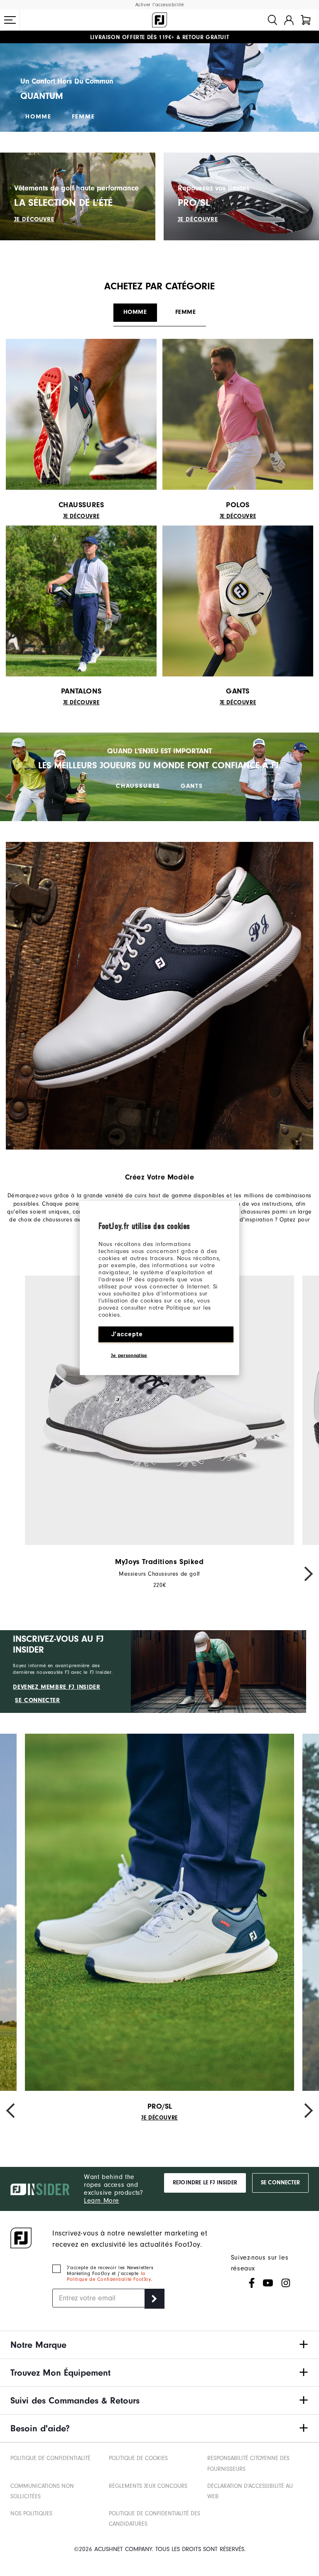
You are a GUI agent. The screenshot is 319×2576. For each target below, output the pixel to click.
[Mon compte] (289, 20)
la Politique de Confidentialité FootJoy (109, 2276)
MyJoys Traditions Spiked (159, 1562)
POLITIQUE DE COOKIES (138, 2458)
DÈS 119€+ (132, 37)
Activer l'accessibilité (160, 5)
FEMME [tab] (186, 312)
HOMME (38, 117)
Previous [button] (15, 1574)
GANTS (192, 786)
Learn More (102, 2201)
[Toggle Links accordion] (159, 2345)
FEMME (83, 117)
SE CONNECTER (37, 1700)
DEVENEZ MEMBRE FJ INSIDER (56, 1687)
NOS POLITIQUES (31, 2513)
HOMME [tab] (135, 312)
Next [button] (304, 1574)
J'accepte (127, 1334)
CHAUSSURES (138, 786)
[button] (10, 20)
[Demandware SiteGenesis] (159, 20)
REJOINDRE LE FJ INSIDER (205, 2183)
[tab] (306, 20)
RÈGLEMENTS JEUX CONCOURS (148, 2486)
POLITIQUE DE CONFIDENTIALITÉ (50, 2458)
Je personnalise (129, 1355)
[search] (272, 20)
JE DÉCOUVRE (34, 219)
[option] (159, 1432)
